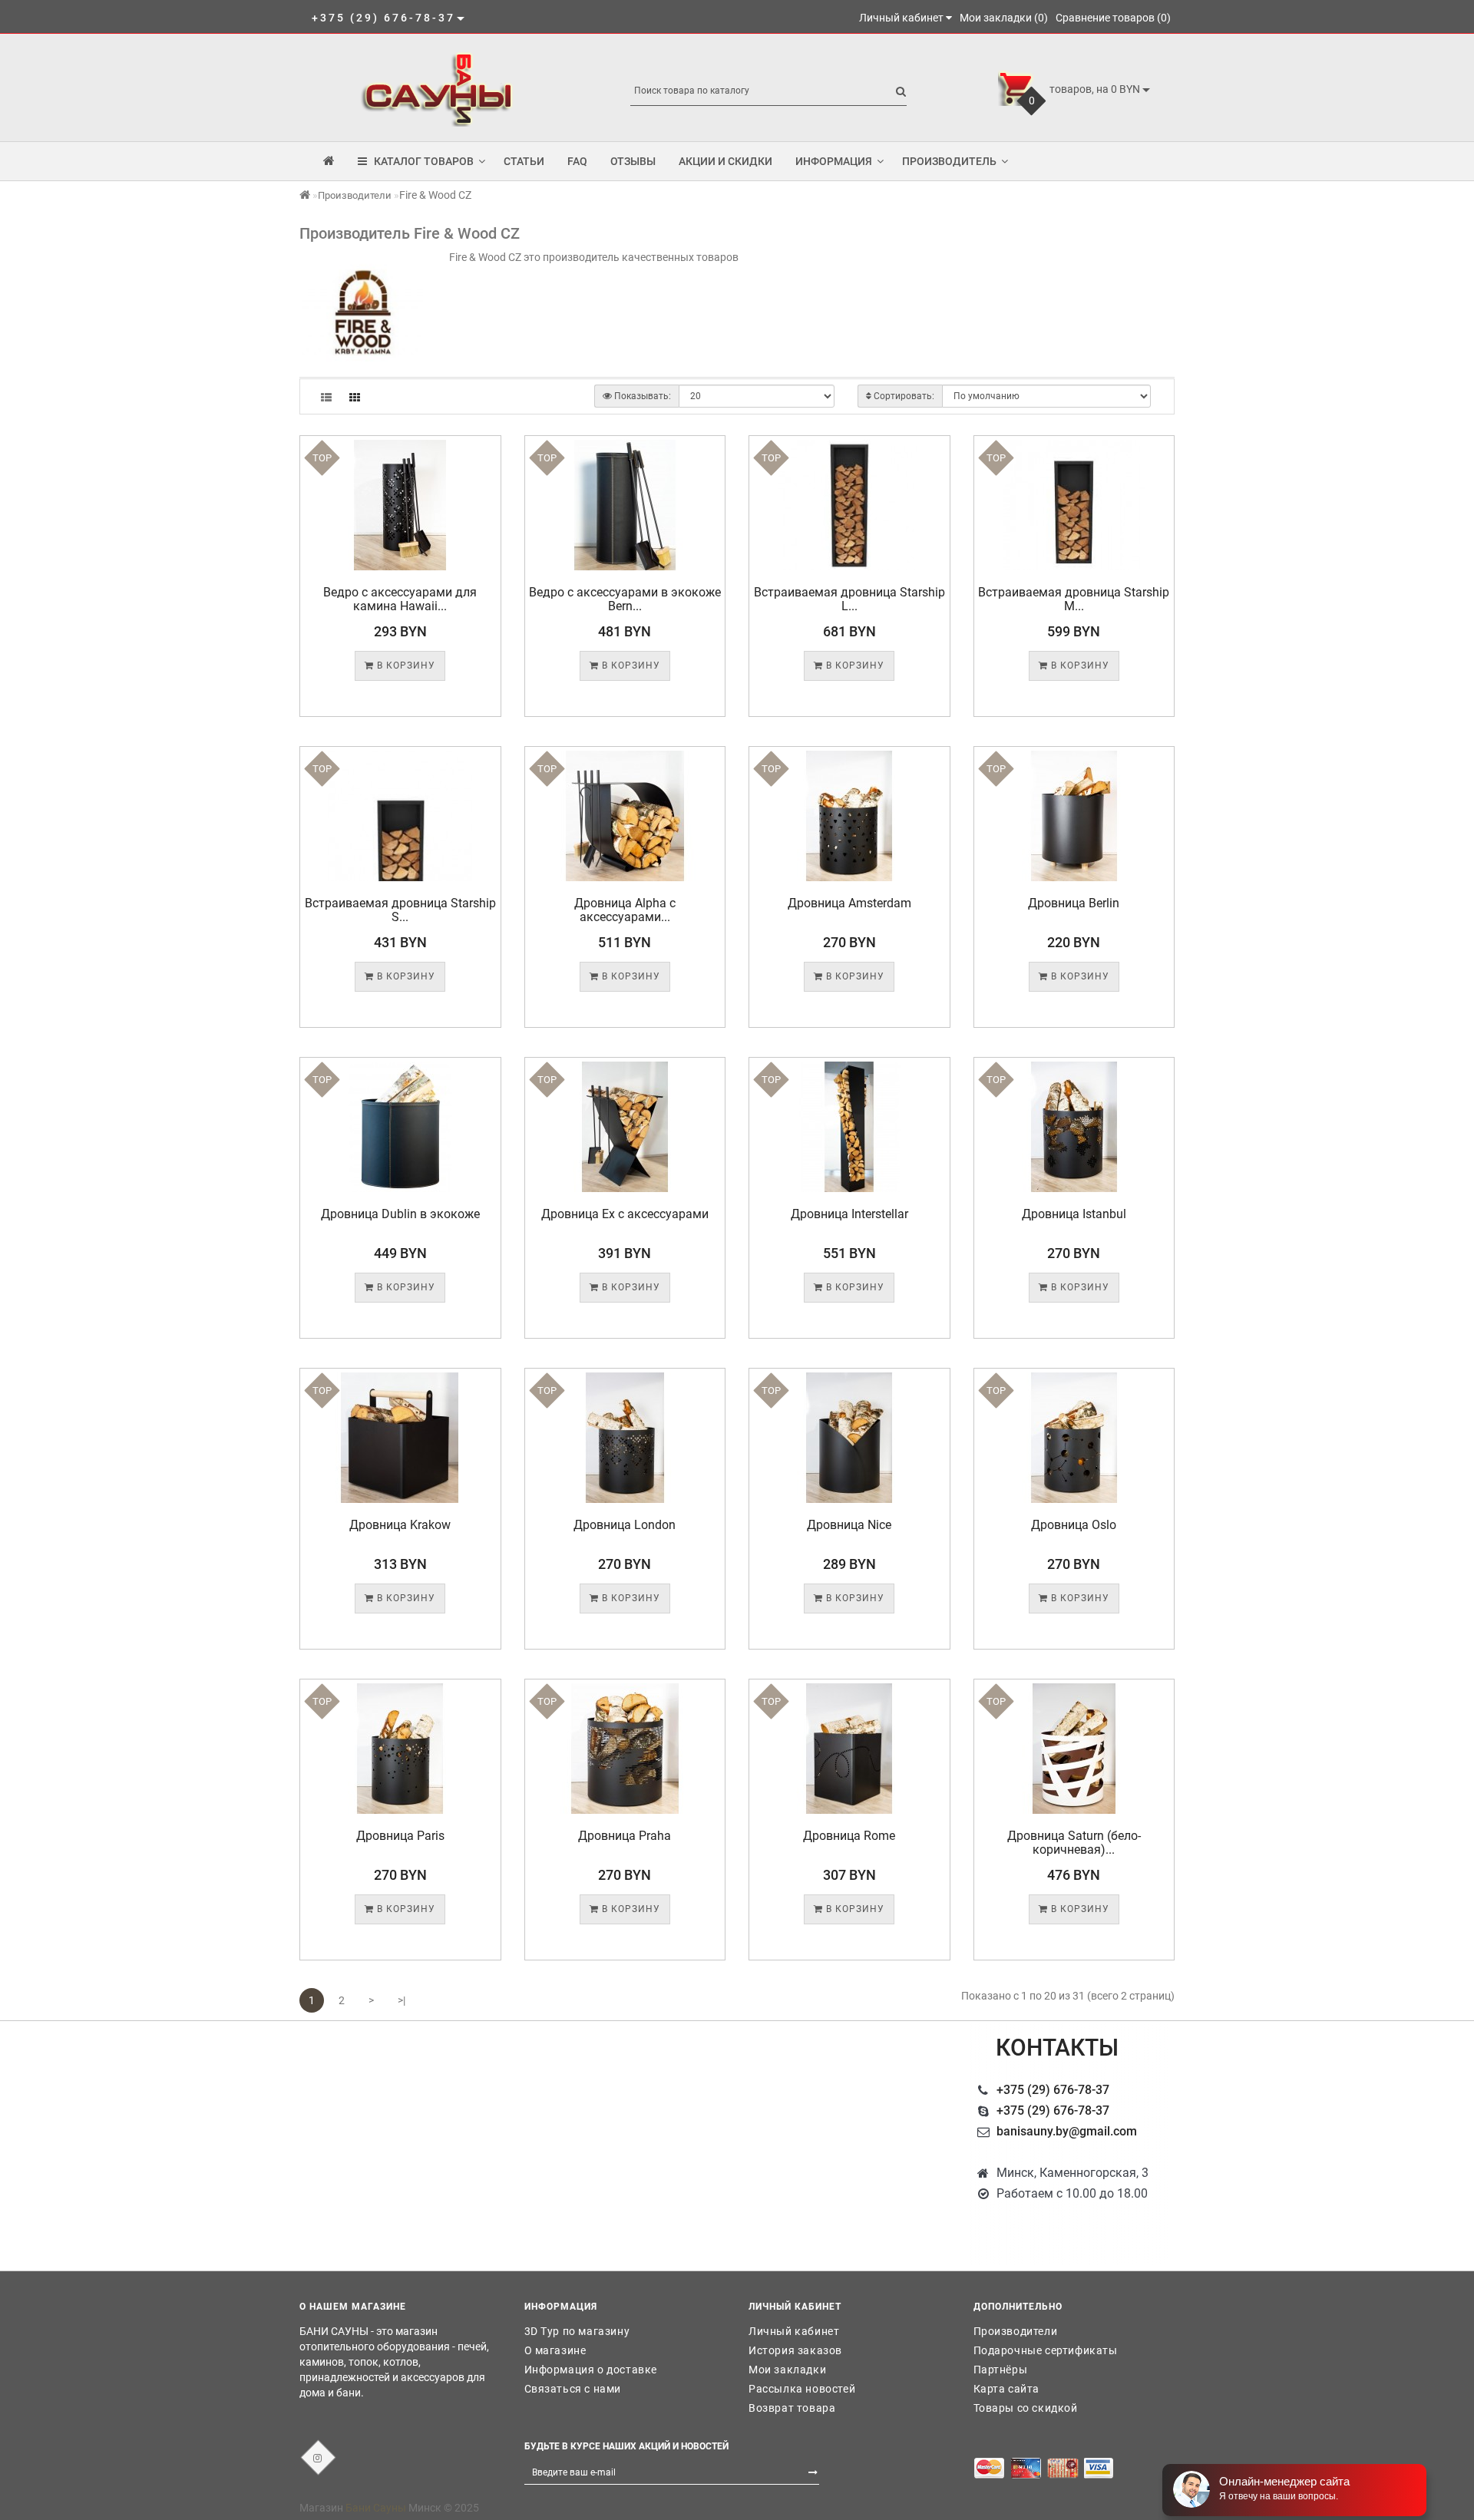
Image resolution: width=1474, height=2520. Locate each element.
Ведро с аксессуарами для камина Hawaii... (400, 599)
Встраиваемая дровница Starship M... (1074, 599)
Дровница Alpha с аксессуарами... (625, 910)
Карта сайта (1007, 2389)
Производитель (949, 161)
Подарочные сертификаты (1046, 2350)
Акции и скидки (725, 161)
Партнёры (1001, 2370)
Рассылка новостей (802, 2389)
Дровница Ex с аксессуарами (625, 1214)
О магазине (555, 2350)
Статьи (524, 161)
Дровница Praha (625, 1836)
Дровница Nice (849, 1525)
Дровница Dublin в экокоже (400, 1214)
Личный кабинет (794, 2331)
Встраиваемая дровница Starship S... (400, 910)
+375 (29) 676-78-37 (1053, 2090)
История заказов (795, 2350)
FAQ (577, 161)
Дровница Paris (400, 1836)
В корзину (405, 666)
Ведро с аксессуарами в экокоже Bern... (625, 599)
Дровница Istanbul (1074, 1214)
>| (402, 2000)
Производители (355, 195)
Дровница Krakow (400, 1525)
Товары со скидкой (1026, 2408)
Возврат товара (792, 2408)
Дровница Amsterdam (849, 903)
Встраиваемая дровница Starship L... (849, 599)
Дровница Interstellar (849, 1214)
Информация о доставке (591, 2370)
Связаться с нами (573, 2389)
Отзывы (633, 161)
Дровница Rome (849, 1836)
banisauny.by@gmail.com (1067, 2131)
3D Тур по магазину (577, 2331)
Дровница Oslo (1074, 1525)
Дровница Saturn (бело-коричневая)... (1074, 1843)
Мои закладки (787, 2370)
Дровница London (625, 1525)
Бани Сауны (376, 2508)
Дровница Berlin (1074, 903)
